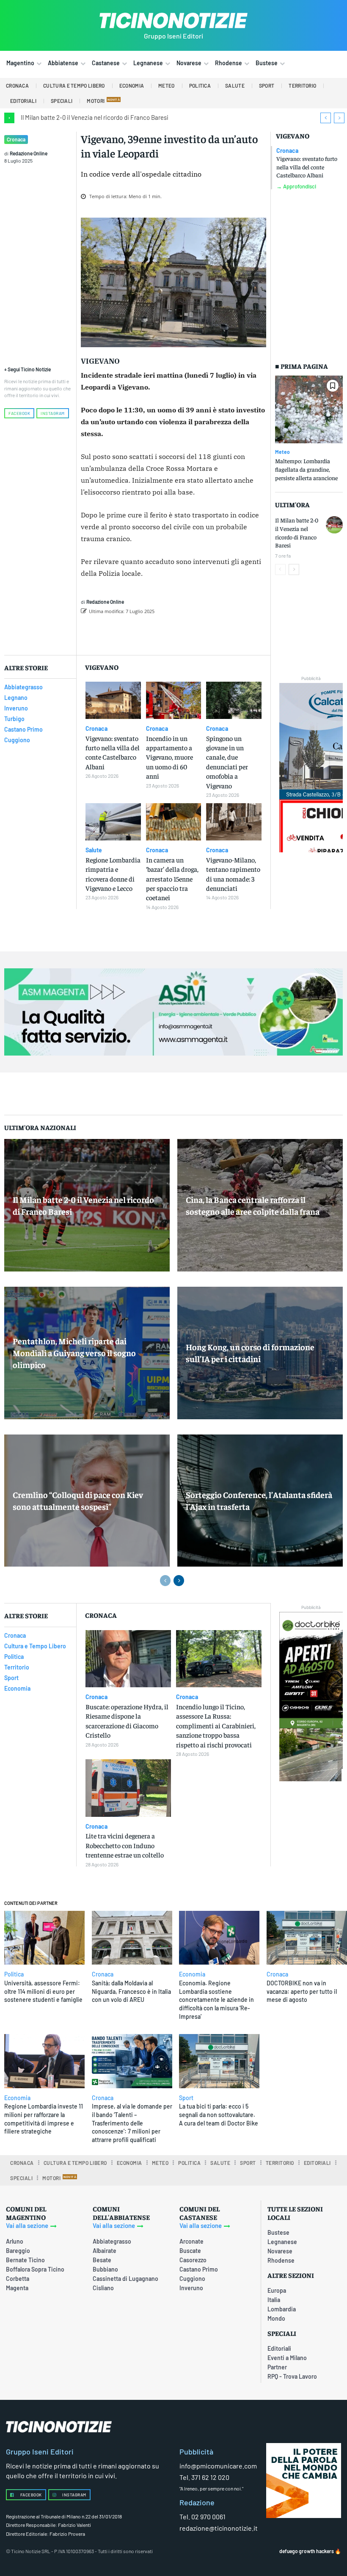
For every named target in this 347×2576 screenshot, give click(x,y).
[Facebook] (155, 633)
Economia (192, 1974)
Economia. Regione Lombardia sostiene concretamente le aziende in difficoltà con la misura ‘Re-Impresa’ (216, 2000)
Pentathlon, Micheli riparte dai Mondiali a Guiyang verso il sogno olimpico (74, 1353)
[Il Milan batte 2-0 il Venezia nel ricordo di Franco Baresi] (334, 525)
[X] (174, 633)
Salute (94, 850)
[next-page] (294, 569)
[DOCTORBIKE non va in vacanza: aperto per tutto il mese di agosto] (307, 1938)
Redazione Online (29, 153)
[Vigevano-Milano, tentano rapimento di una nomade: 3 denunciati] (234, 822)
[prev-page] (280, 569)
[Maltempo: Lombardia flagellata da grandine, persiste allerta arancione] (309, 409)
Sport (186, 2098)
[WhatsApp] (213, 633)
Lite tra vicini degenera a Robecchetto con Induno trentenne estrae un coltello (125, 1845)
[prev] (326, 118)
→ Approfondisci (296, 187)
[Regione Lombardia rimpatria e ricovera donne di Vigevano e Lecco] (113, 822)
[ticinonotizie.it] (173, 21)
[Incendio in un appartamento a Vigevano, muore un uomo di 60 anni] (174, 700)
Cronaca (16, 139)
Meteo (282, 452)
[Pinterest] (194, 633)
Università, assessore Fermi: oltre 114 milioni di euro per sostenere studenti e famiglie (43, 1991)
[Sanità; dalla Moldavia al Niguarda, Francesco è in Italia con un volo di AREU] (132, 1938)
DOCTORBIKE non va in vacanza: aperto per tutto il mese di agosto (302, 1991)
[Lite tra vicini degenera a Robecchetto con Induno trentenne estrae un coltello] (128, 1788)
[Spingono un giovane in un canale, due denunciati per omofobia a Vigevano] (234, 700)
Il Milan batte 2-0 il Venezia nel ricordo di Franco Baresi (95, 117)
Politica (14, 1974)
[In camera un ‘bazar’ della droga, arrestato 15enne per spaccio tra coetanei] (174, 822)
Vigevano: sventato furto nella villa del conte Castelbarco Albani (307, 167)
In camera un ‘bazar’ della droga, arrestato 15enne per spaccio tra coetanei (172, 879)
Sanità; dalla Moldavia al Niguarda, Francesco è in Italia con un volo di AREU (131, 1991)
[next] (339, 118)
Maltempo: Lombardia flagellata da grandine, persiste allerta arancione (306, 469)
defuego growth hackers (307, 2551)
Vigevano (293, 136)
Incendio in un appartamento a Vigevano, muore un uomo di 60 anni (169, 757)
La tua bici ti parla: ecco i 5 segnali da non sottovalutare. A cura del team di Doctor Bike (219, 2114)
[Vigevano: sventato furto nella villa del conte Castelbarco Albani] (113, 700)
